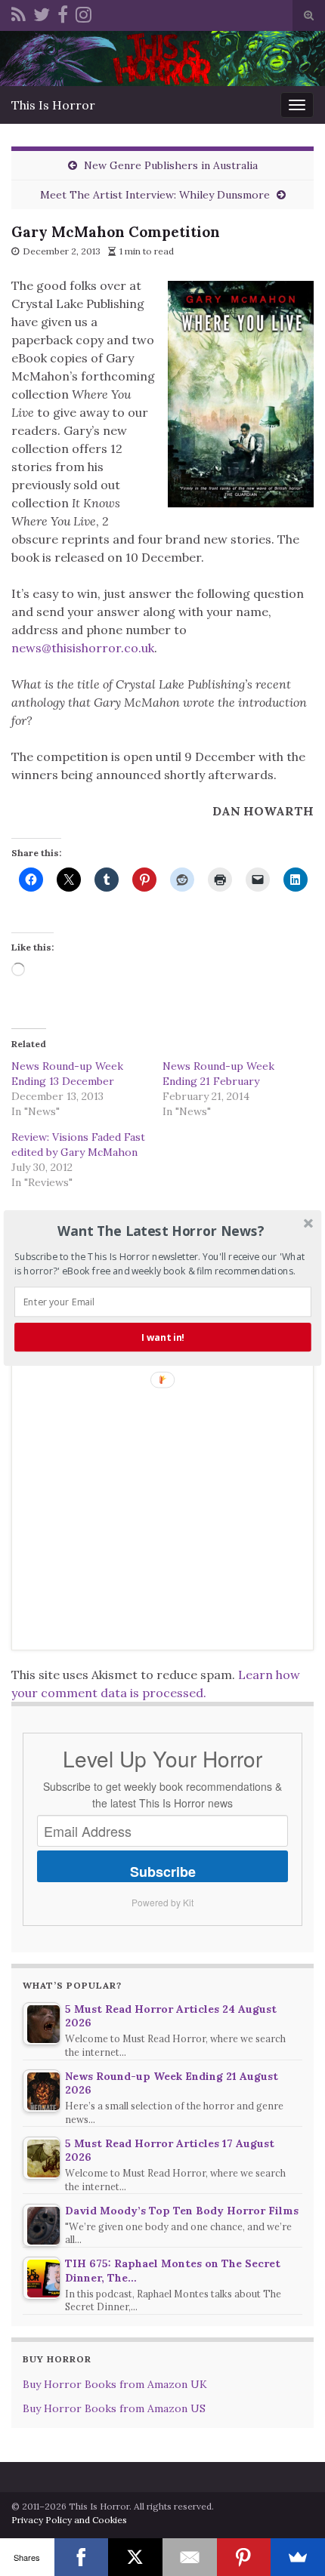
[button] (161, 1231)
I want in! (163, 1337)
